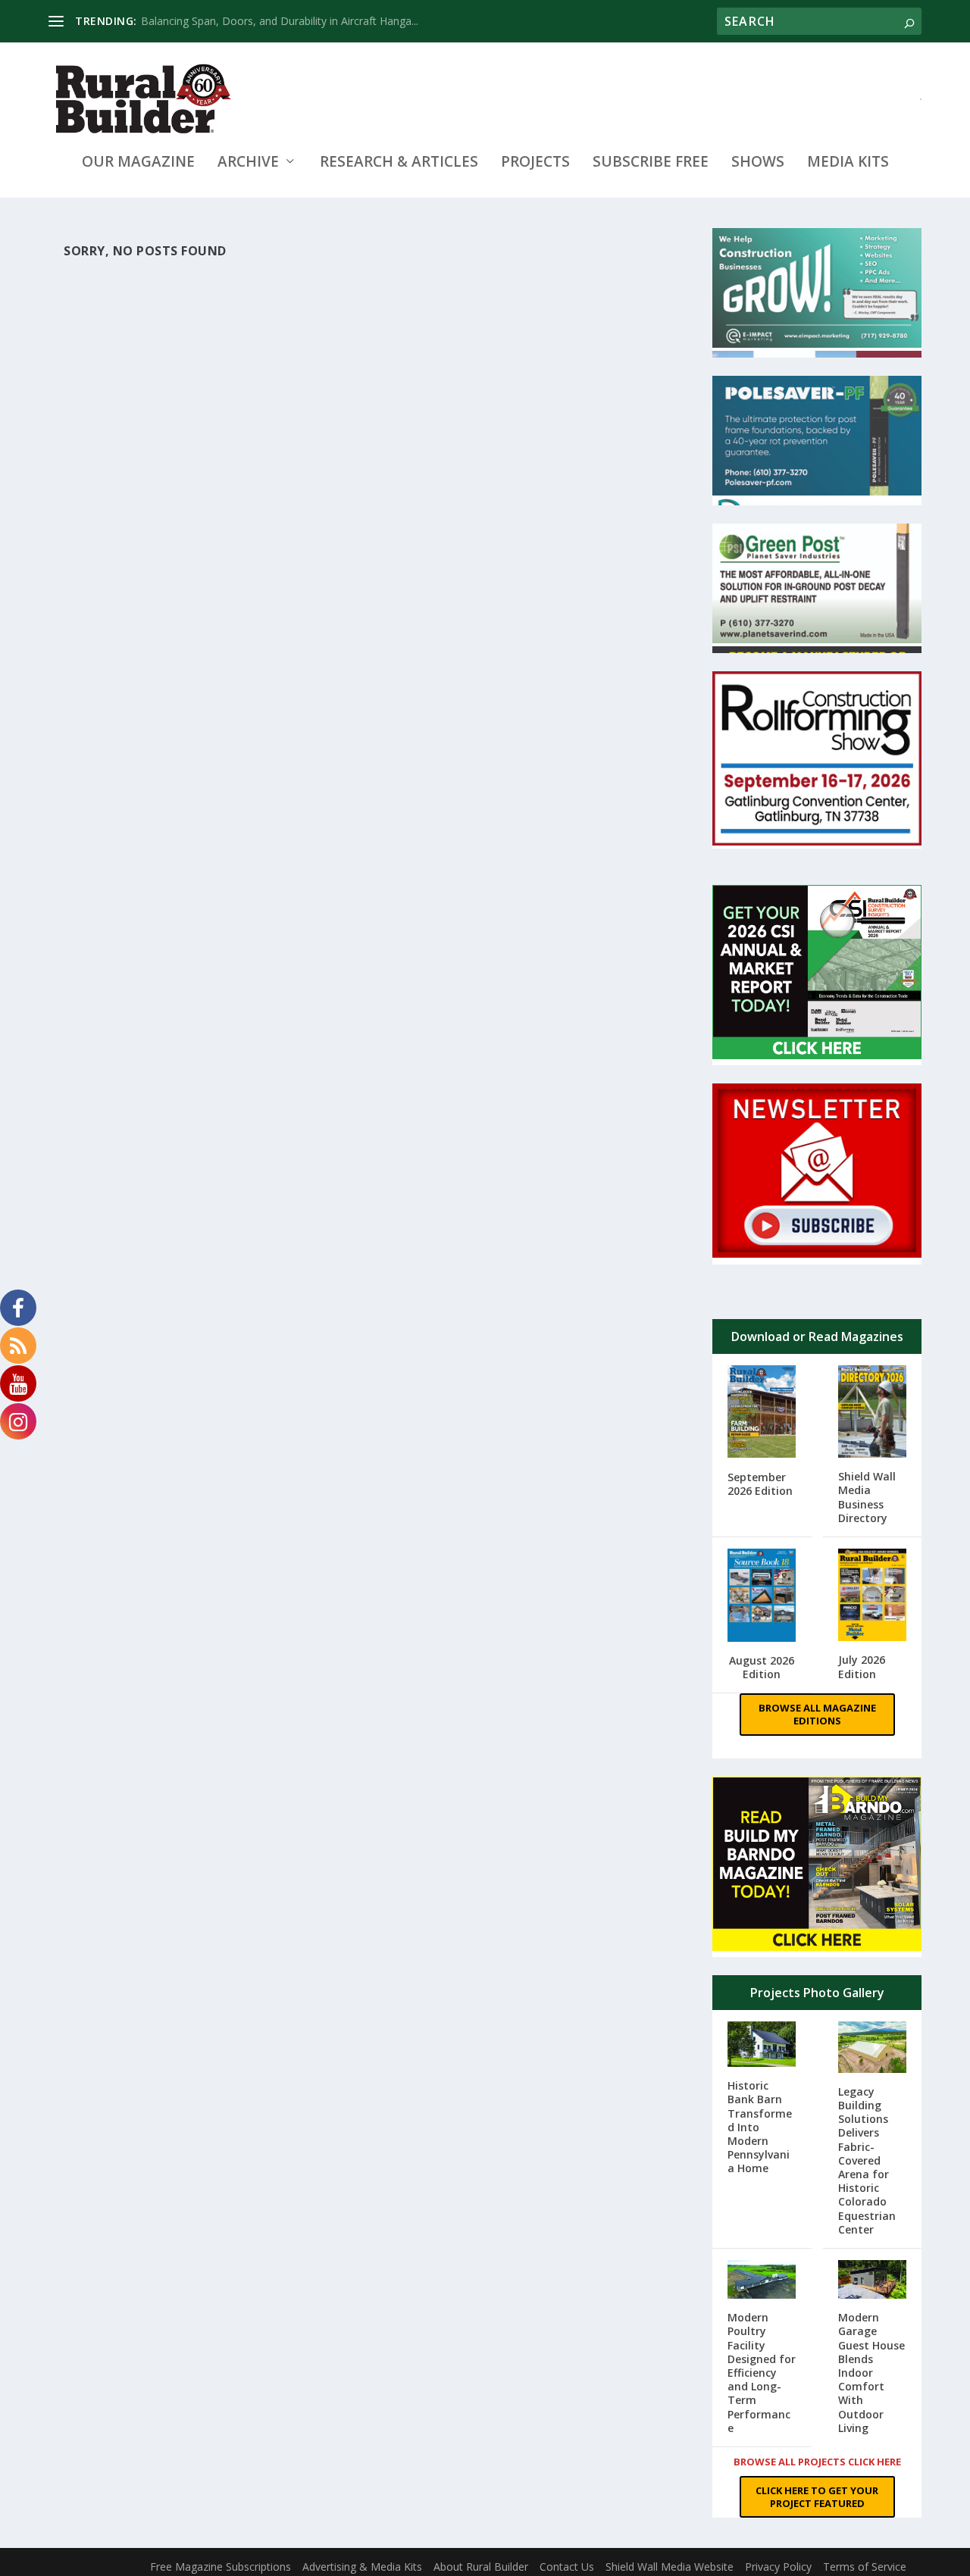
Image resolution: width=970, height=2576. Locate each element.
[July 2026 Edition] (873, 1597)
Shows (758, 163)
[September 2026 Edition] (762, 1413)
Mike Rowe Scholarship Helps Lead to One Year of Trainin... (286, 21)
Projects (535, 163)
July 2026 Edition (862, 1666)
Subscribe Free (651, 163)
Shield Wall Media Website (670, 2567)
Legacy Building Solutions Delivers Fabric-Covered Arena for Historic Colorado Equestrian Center (867, 2160)
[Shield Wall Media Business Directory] (873, 1413)
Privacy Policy (778, 2567)
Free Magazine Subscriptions (221, 2567)
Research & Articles (399, 163)
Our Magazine (138, 163)
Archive (248, 163)
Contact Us (567, 2567)
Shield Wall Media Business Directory (867, 1497)
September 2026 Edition (760, 1484)
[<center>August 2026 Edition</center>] (762, 1597)
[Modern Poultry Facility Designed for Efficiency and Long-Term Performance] (762, 2281)
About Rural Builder (481, 2567)
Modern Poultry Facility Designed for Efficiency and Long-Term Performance (762, 2373)
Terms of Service (865, 2567)
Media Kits (848, 163)
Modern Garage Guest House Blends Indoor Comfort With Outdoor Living (871, 2373)
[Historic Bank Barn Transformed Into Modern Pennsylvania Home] (762, 2046)
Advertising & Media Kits (362, 2567)
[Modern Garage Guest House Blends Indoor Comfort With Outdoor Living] (873, 2281)
